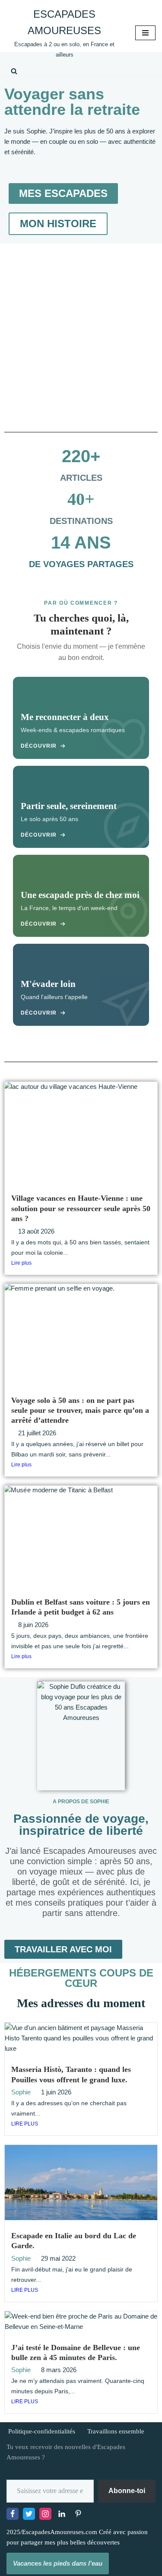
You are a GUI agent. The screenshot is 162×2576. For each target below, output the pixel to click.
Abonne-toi (127, 2491)
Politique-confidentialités (42, 2431)
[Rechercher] (14, 71)
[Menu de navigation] (145, 33)
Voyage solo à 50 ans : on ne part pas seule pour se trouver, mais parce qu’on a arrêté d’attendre (80, 1410)
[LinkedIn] (62, 2514)
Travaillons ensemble (116, 2431)
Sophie (21, 2092)
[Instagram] (45, 2514)
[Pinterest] (78, 2514)
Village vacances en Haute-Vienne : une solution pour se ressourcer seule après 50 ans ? (81, 1208)
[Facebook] (13, 2514)
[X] (29, 2514)
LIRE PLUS (25, 2124)
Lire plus (21, 1263)
